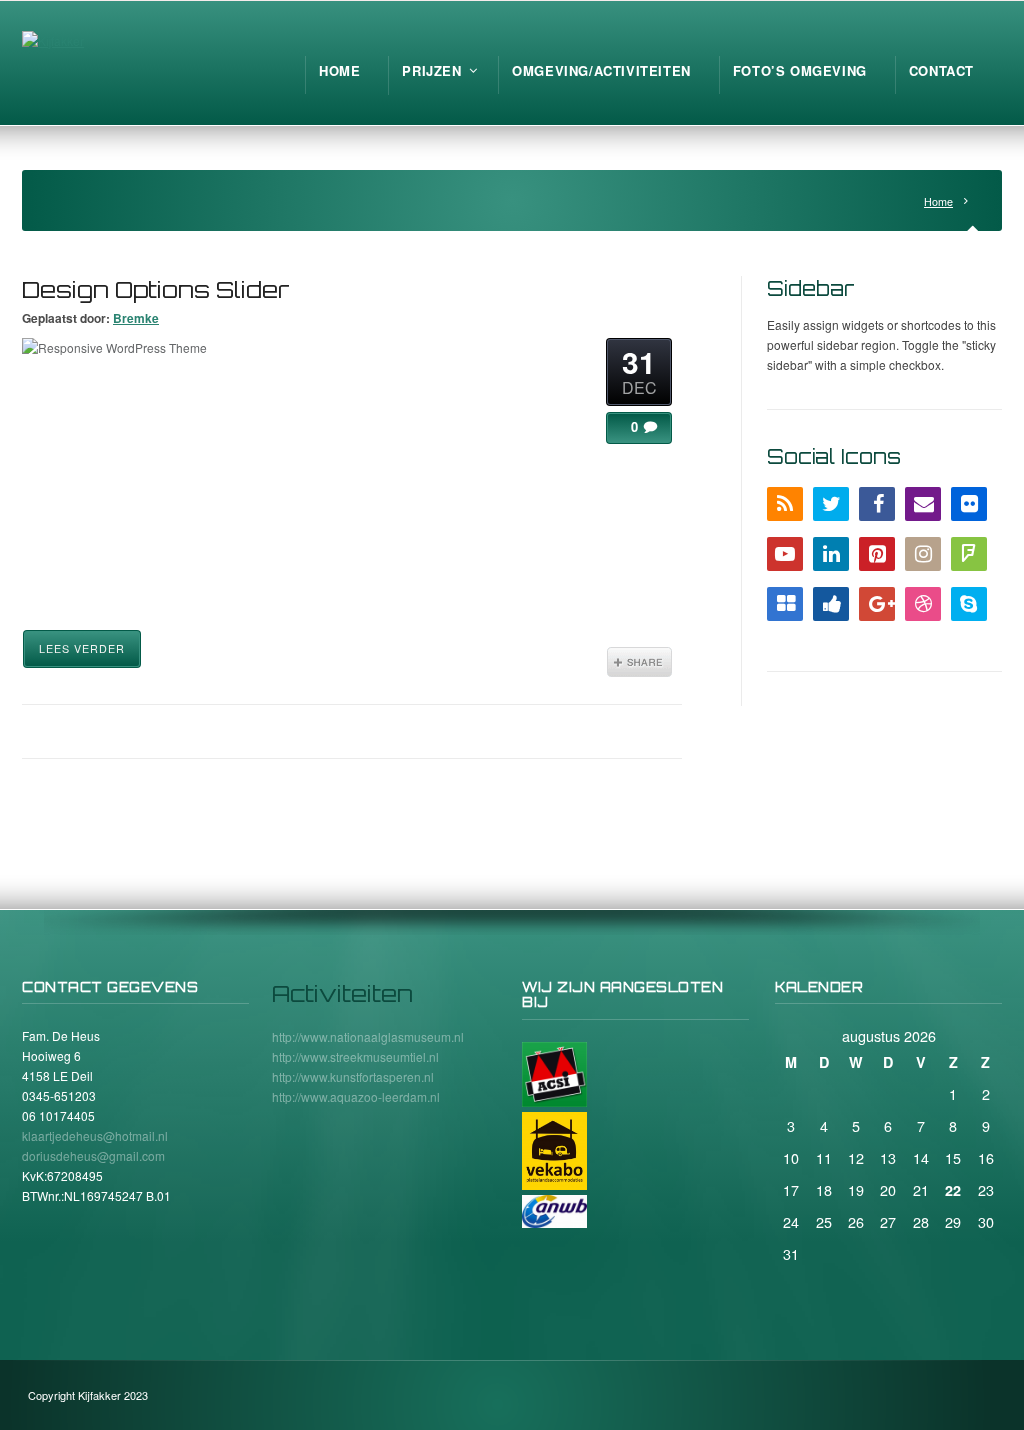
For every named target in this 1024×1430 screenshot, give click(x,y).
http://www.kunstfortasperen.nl (353, 1076)
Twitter (831, 504)
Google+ (877, 604)
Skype (969, 604)
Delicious (785, 604)
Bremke (136, 318)
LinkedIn (831, 554)
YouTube (785, 554)
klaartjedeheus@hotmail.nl (95, 1135)
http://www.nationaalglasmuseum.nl (368, 1036)
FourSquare (969, 554)
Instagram (923, 554)
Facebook (877, 504)
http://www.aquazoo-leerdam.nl (356, 1096)
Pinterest (877, 554)
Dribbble (923, 604)
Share (639, 662)
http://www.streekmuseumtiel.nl (355, 1056)
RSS (785, 504)
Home (938, 201)
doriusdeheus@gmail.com (93, 1155)
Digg (831, 604)
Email (923, 504)
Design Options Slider (156, 289)
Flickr (969, 504)
